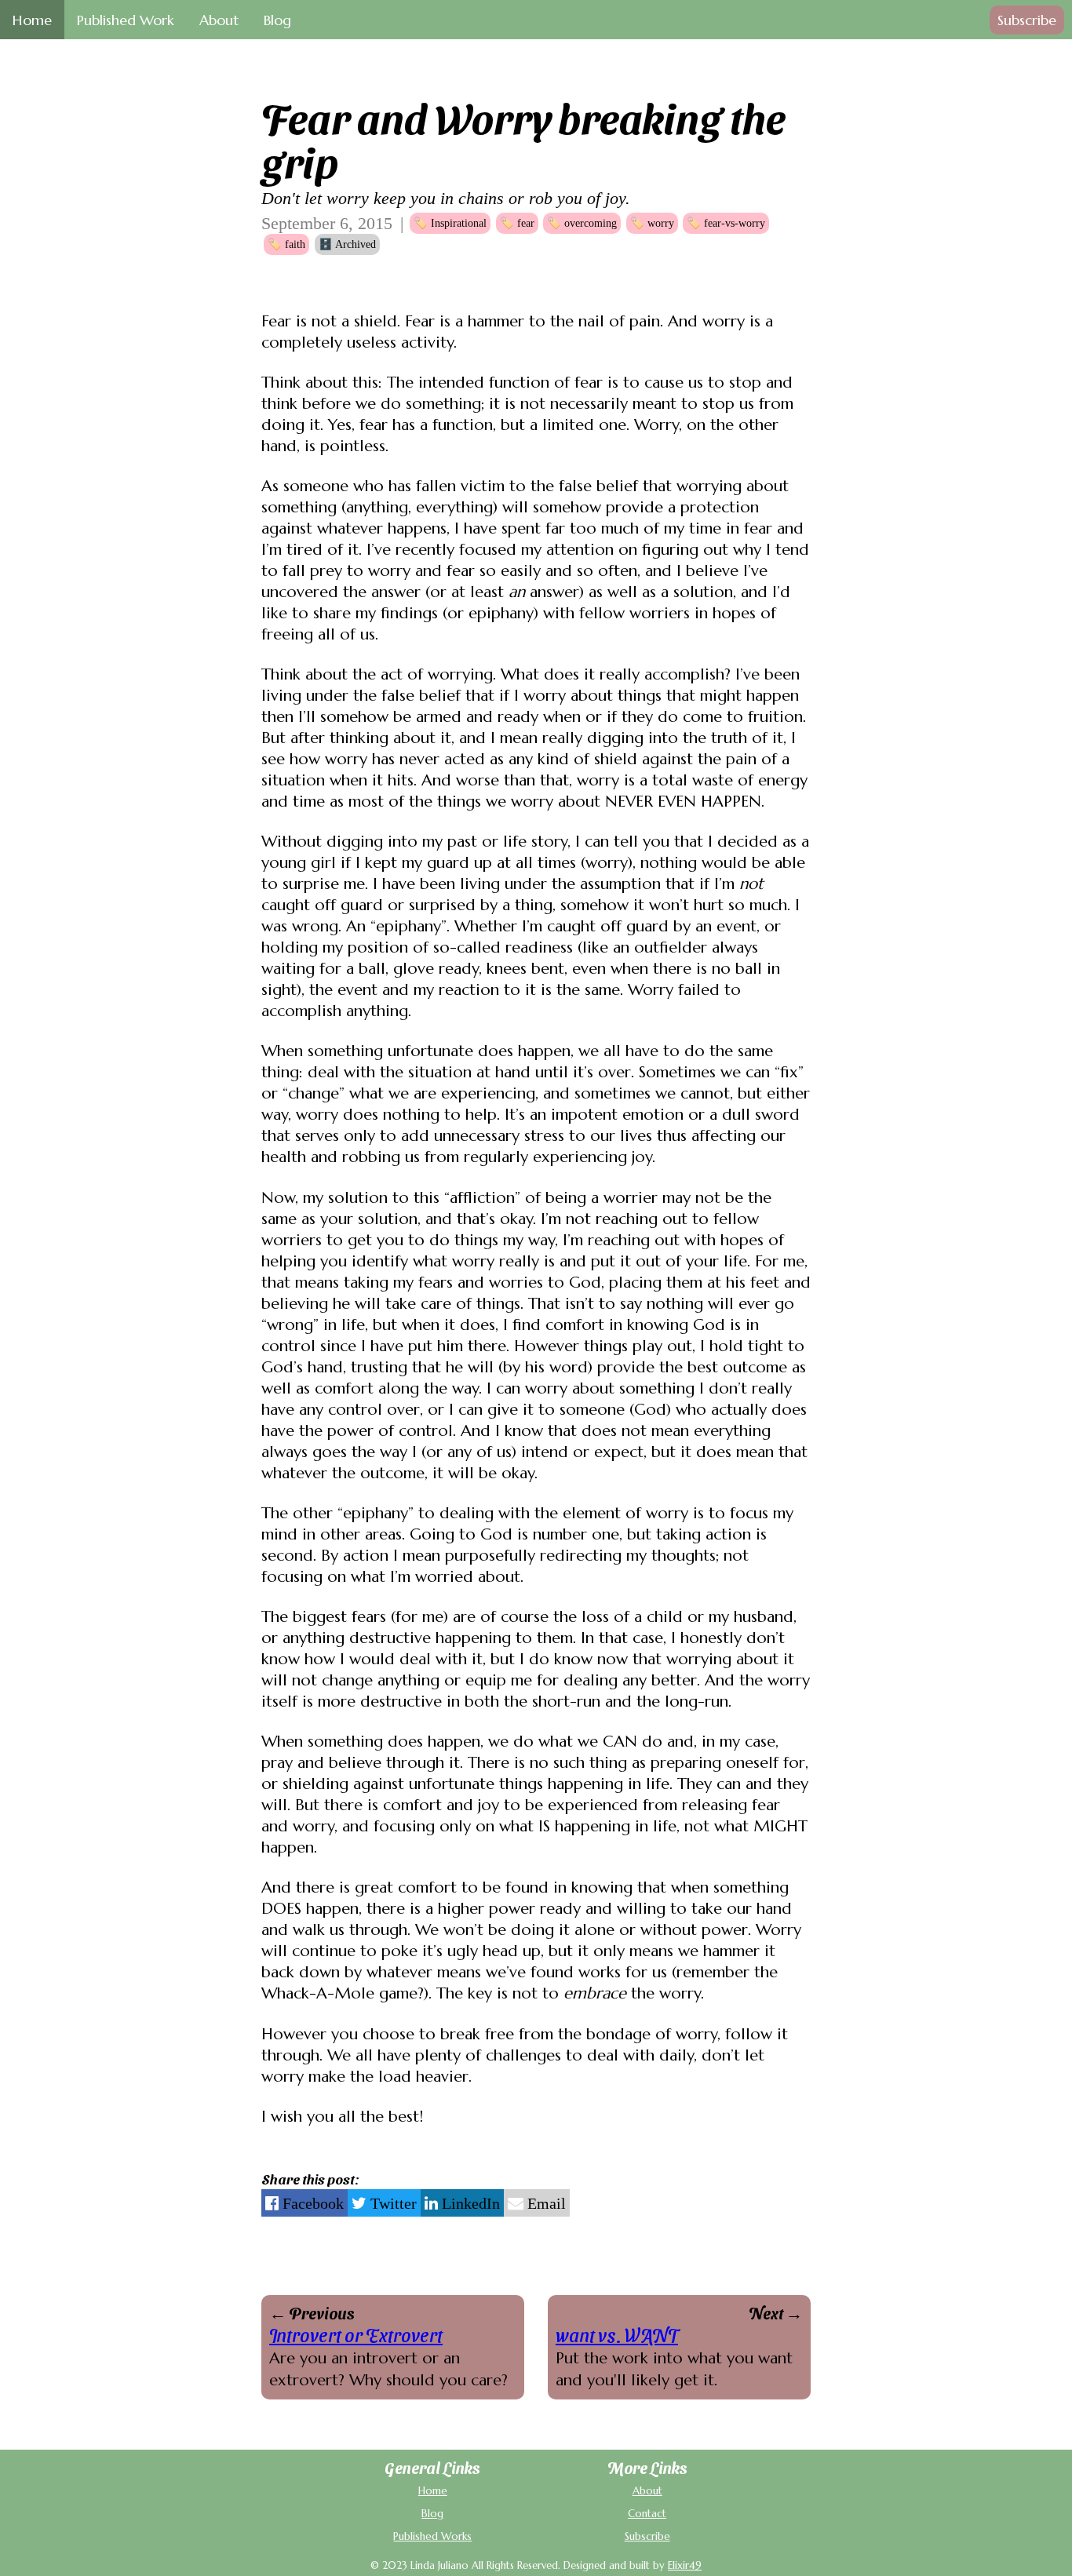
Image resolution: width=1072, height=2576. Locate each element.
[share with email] (537, 2203)
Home (433, 2491)
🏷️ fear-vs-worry (726, 223)
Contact (647, 2514)
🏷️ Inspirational (450, 223)
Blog (432, 2514)
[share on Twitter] (384, 2203)
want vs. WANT (617, 2334)
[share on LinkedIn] (462, 2203)
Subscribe (1027, 20)
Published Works (432, 2536)
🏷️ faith (286, 244)
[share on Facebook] (304, 2203)
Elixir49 (685, 2565)
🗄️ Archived (347, 244)
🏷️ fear (517, 223)
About (647, 2491)
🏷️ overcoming (582, 223)
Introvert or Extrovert (356, 2334)
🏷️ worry (652, 223)
